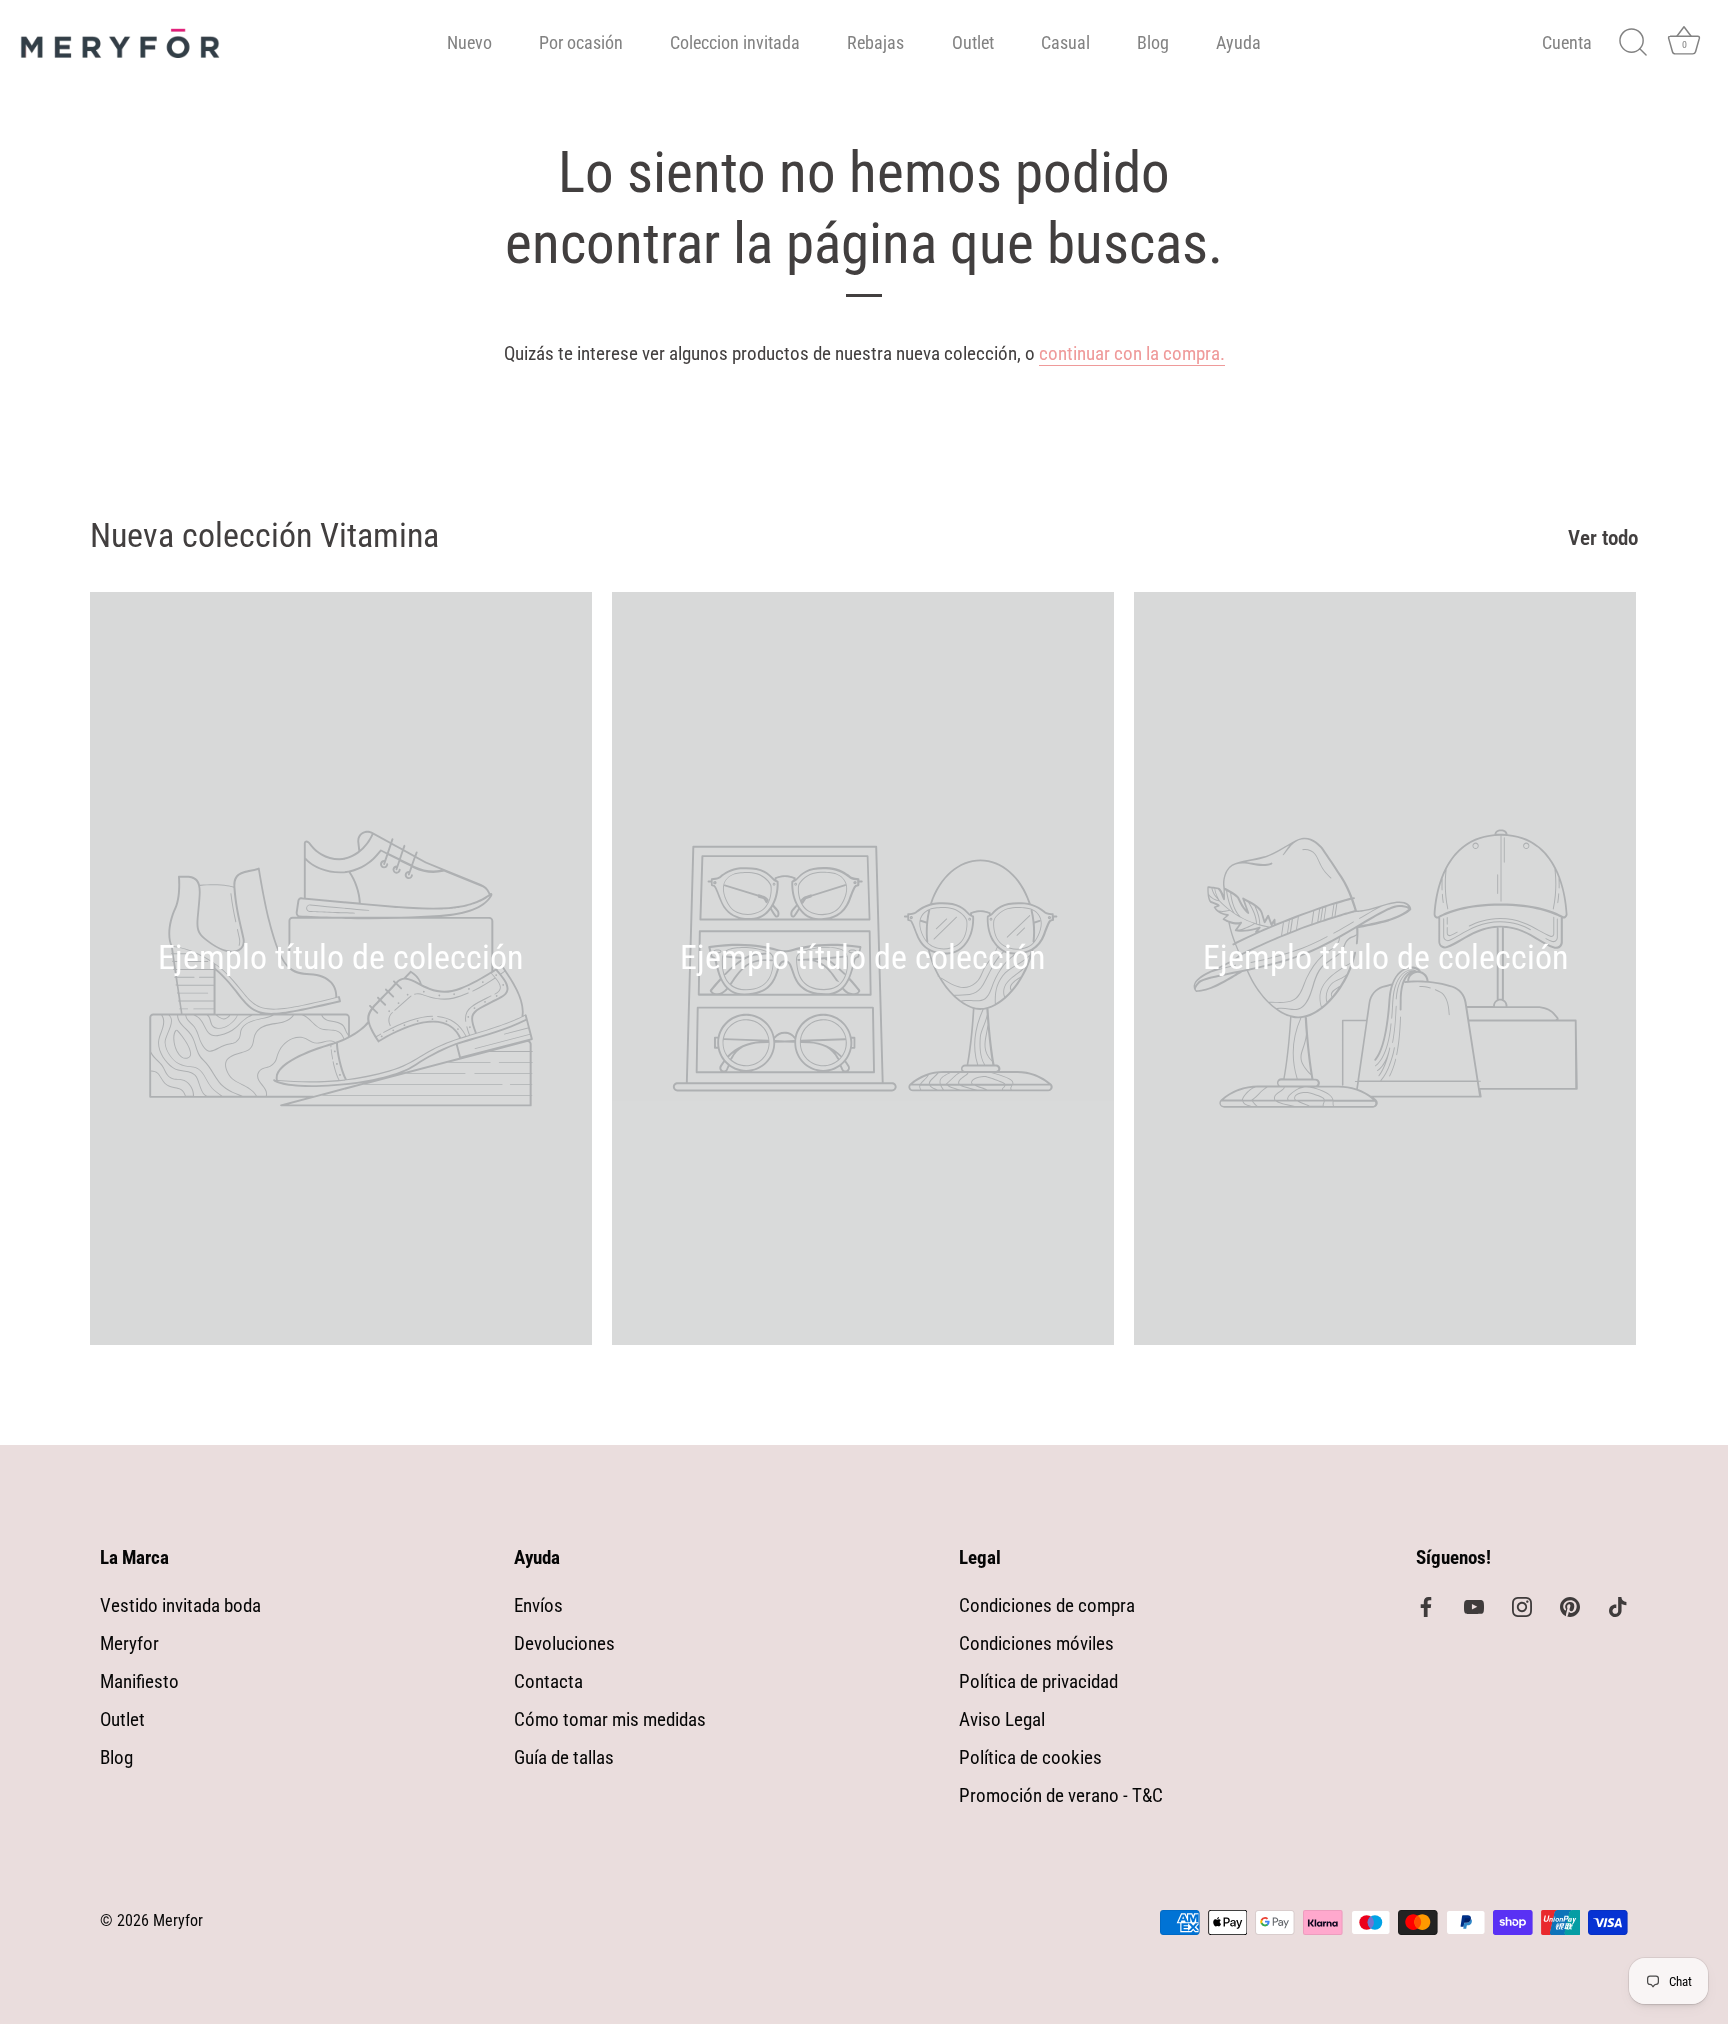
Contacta (548, 1681)
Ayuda (1238, 42)
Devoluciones (564, 1643)
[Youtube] (1474, 1605)
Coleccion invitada (735, 42)
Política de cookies (1030, 1757)
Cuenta (1567, 42)
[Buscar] (1633, 43)
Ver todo (1603, 538)
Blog (1153, 42)
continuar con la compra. (1132, 353)
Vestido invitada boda (180, 1605)
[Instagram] (1522, 1605)
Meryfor (129, 1643)
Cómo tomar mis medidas (610, 1719)
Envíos (538, 1605)
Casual (1065, 42)
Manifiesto (139, 1681)
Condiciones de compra (1047, 1605)
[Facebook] (1426, 1605)
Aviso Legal (1002, 1719)
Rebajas (875, 42)
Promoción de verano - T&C (1061, 1795)
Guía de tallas (564, 1757)
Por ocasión (581, 42)
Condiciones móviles (1036, 1643)
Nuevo (469, 42)
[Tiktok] (1618, 1605)
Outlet (973, 42)
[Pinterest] (1570, 1605)
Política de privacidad (1038, 1681)
